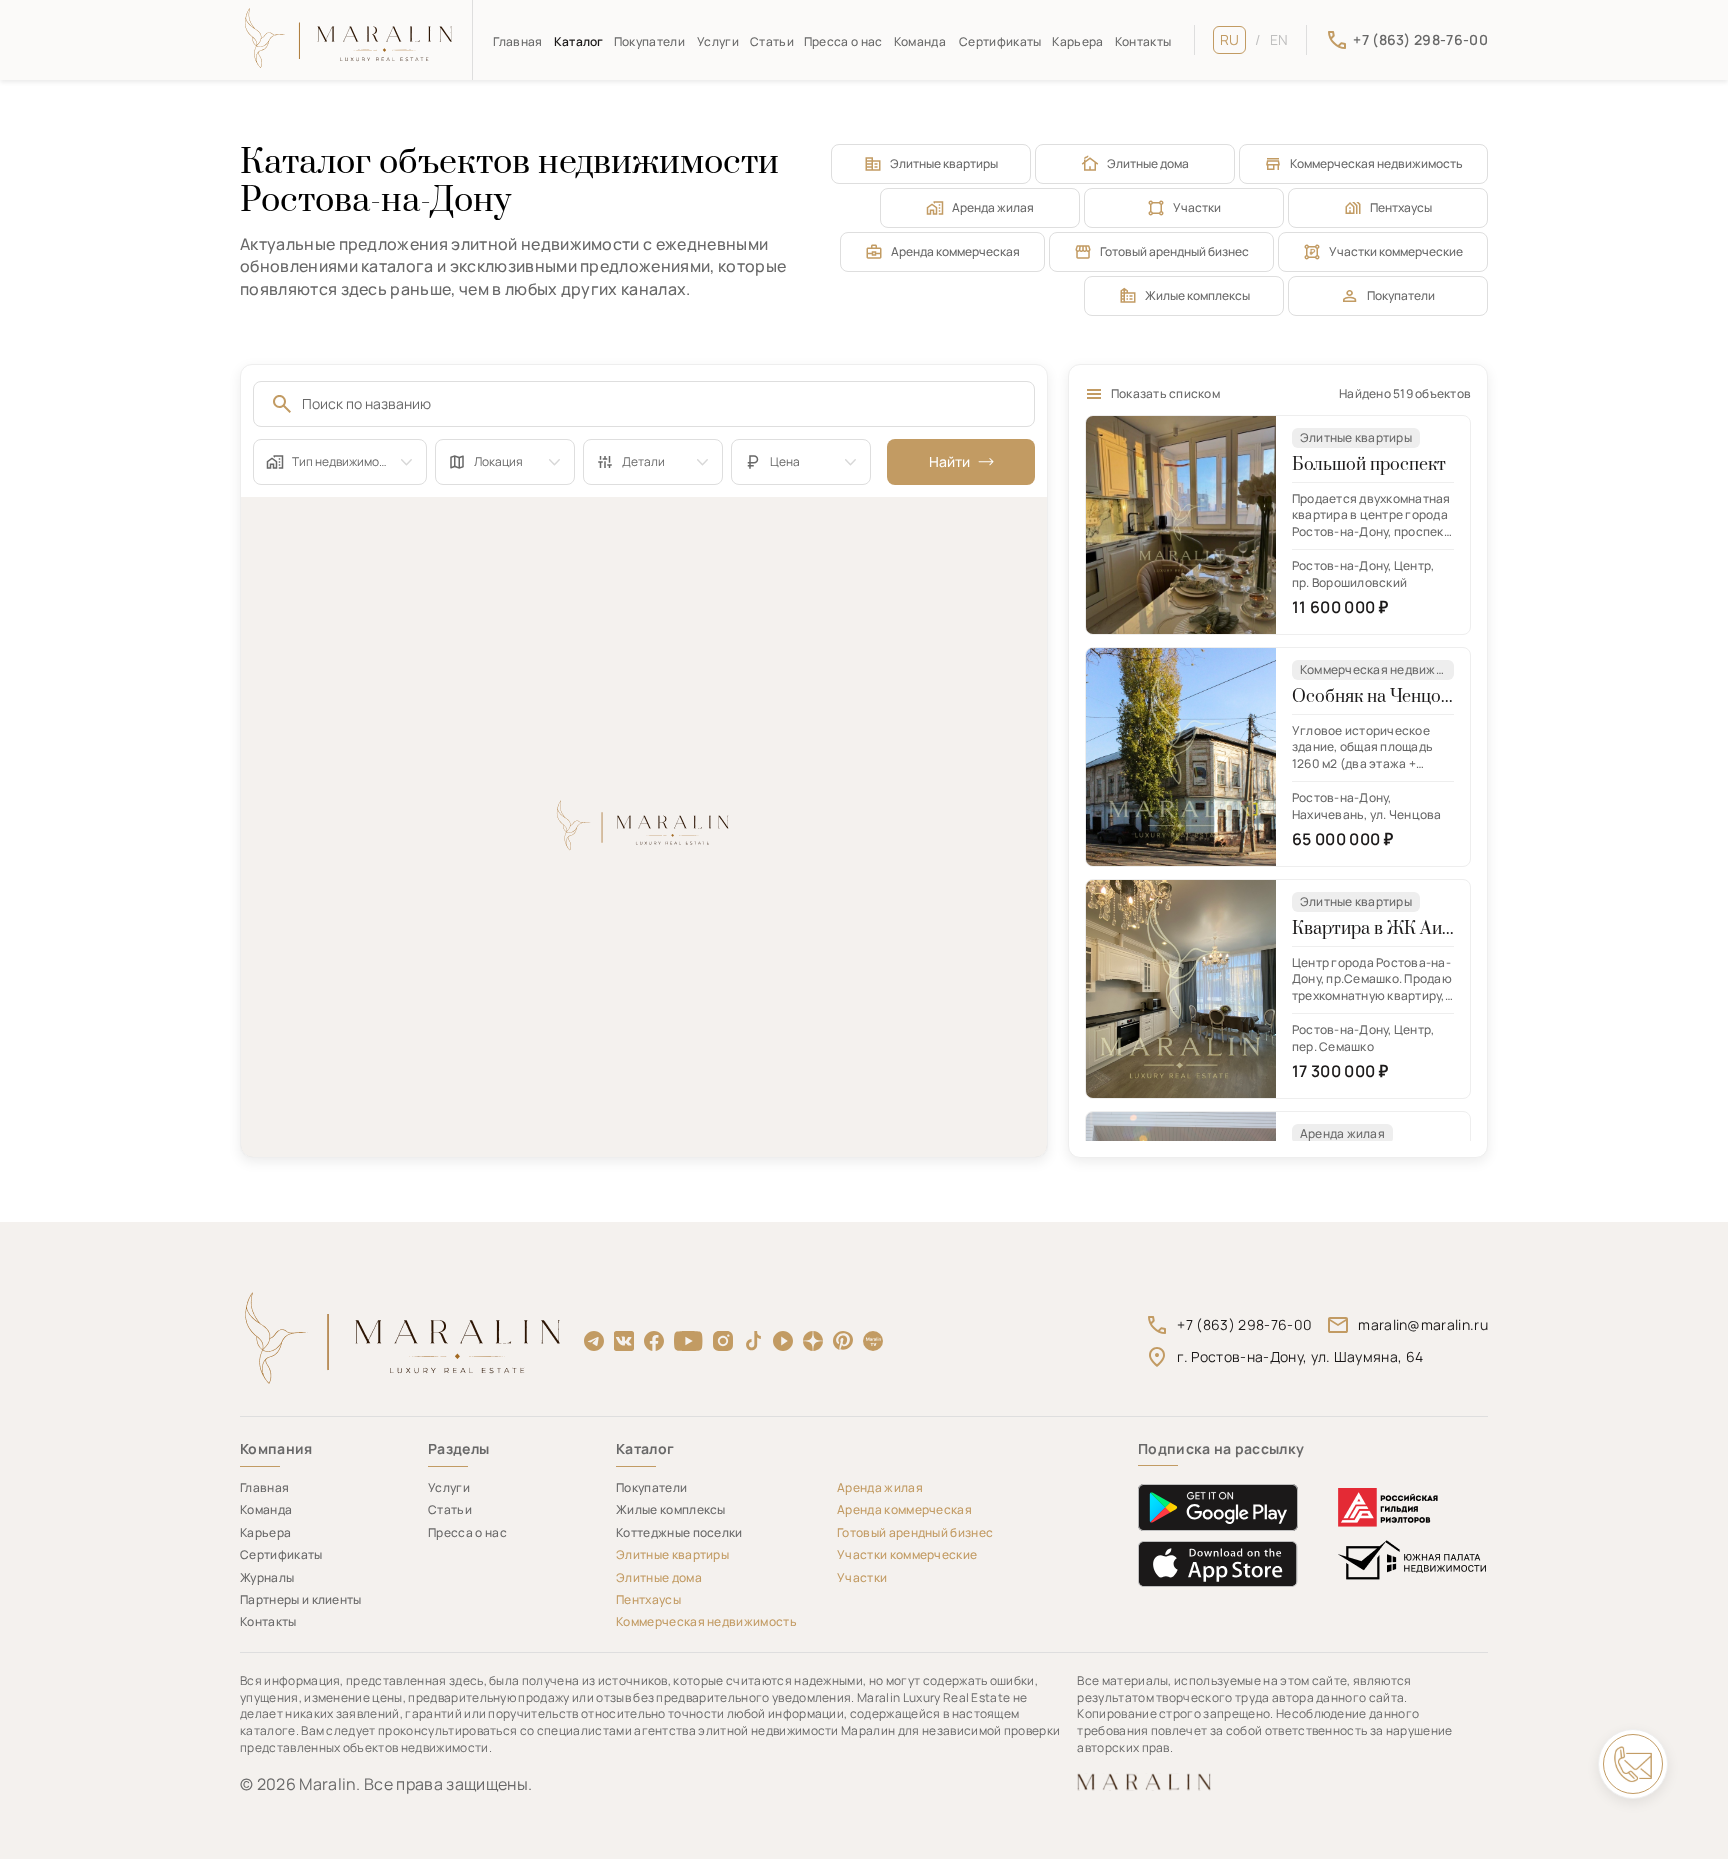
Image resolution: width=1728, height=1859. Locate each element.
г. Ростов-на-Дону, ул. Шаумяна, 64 (1300, 1356)
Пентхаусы (1401, 207)
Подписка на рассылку (1221, 1449)
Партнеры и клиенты (301, 1599)
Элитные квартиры (944, 163)
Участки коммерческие (1396, 251)
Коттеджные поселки (679, 1532)
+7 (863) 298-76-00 (1244, 1324)
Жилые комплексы (1197, 295)
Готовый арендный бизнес (1174, 251)
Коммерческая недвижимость (1376, 163)
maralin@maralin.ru (1423, 1324)
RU (1230, 39)
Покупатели (649, 41)
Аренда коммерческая (955, 251)
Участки (1197, 207)
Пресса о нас (843, 41)
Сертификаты (1000, 41)
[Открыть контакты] (1633, 1764)
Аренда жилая (993, 207)
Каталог (579, 41)
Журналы (267, 1577)
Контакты (1143, 41)
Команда (920, 41)
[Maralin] (350, 40)
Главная (517, 41)
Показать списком (1165, 393)
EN (1279, 39)
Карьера (1077, 41)
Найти (949, 461)
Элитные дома (1148, 163)
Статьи (772, 41)
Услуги (718, 41)
